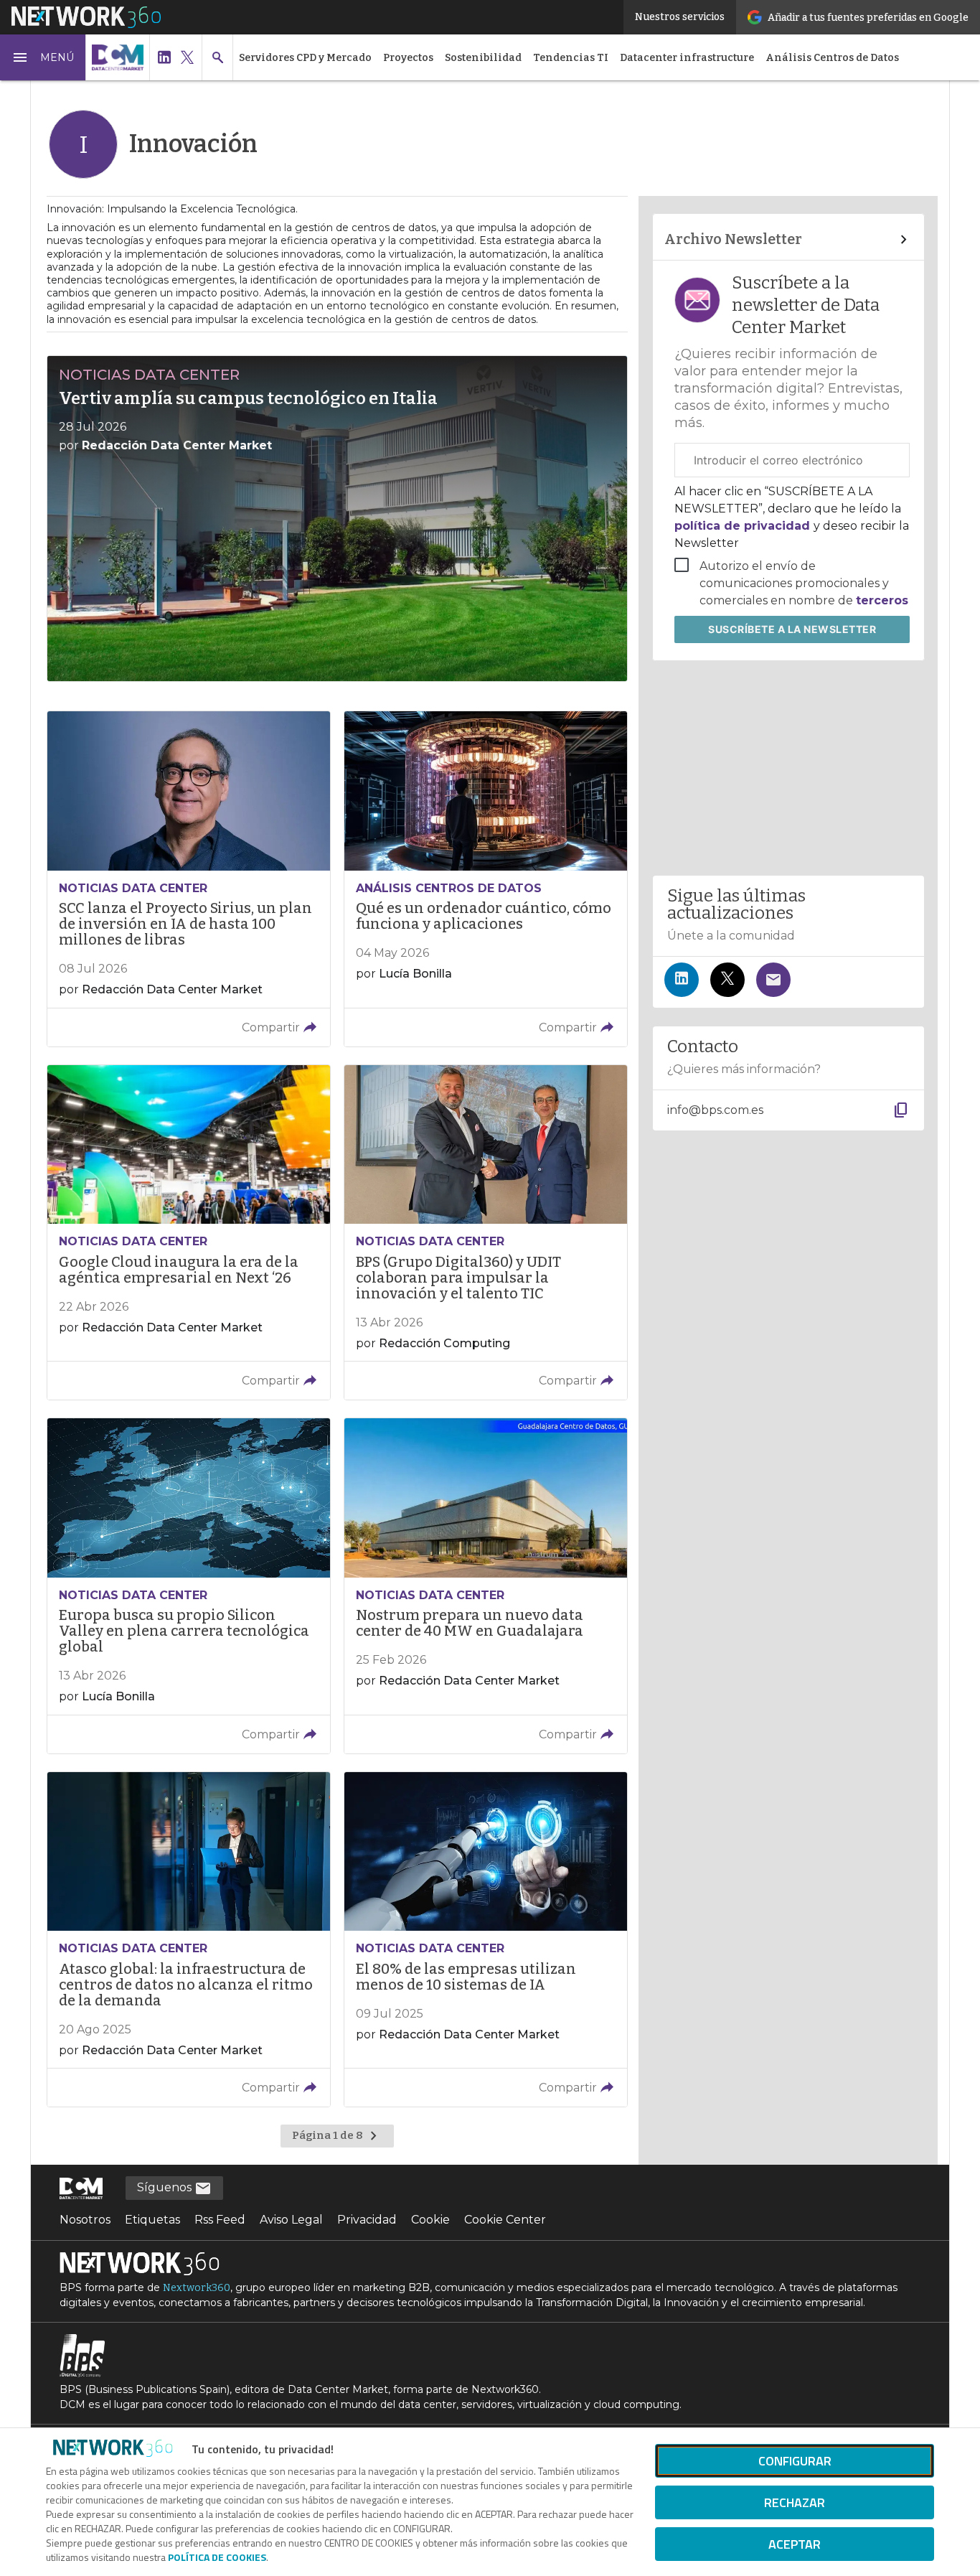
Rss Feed (220, 2220)
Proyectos (408, 58)
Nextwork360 (197, 2288)
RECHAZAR (795, 2502)
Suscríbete (792, 629)
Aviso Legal (291, 2220)
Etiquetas (152, 2220)
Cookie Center (505, 2220)
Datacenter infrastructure (687, 58)
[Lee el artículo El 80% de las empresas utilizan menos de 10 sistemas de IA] (486, 1940)
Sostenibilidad (483, 58)
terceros (882, 600)
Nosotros (85, 2220)
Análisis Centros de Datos (832, 58)
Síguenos (166, 2187)
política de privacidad (744, 526)
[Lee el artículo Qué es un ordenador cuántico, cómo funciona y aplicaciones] (486, 879)
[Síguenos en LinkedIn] (682, 980)
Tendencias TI (571, 58)
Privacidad (367, 2220)
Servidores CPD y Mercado (305, 58)
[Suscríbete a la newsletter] (773, 980)
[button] (43, 57)
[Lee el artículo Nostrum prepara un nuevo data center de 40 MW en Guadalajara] (486, 1586)
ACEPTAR (795, 2544)
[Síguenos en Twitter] (727, 980)
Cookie (430, 2220)
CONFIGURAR (795, 2461)
